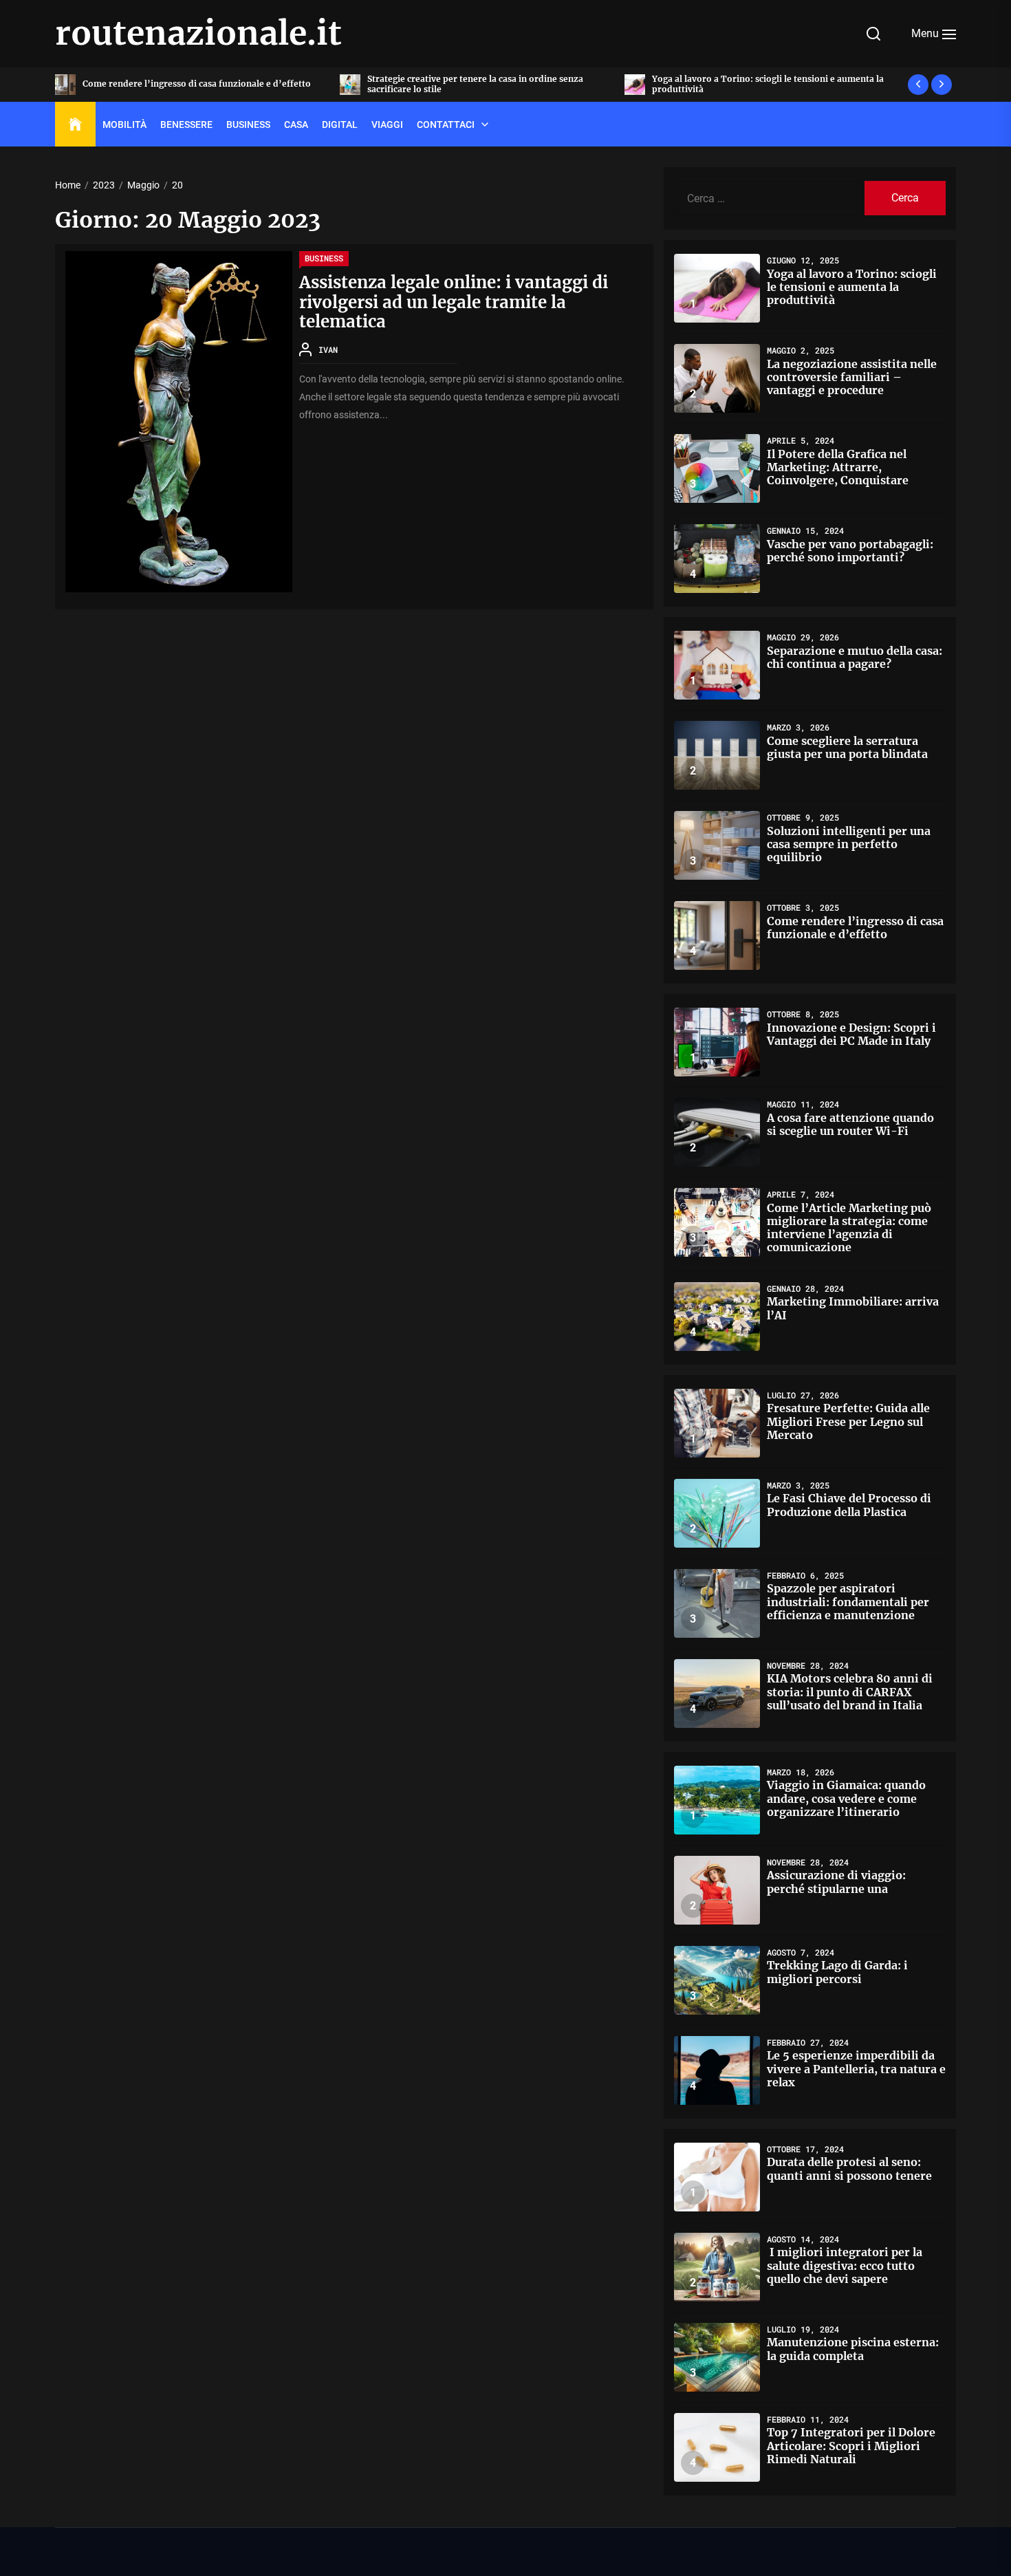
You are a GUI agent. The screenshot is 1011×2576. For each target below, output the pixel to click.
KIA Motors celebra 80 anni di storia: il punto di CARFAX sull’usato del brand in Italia (850, 1691)
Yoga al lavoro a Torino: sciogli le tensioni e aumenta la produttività (483, 84)
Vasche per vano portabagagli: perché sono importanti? (850, 551)
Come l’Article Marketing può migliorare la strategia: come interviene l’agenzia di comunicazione (849, 1228)
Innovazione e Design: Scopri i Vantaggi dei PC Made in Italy (851, 1034)
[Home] (75, 125)
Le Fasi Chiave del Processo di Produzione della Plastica (849, 1505)
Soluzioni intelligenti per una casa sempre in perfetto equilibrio (849, 844)
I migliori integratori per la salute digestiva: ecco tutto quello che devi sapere (845, 2265)
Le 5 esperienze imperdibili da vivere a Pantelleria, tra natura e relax (856, 2068)
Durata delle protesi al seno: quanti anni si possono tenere (849, 2168)
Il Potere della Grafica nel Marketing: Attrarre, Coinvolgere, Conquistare (838, 467)
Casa (296, 125)
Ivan (328, 349)
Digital (340, 125)
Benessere (186, 125)
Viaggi (387, 125)
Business (248, 125)
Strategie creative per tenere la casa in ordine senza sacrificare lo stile (191, 84)
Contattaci (446, 125)
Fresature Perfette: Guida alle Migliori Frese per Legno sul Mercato (848, 1421)
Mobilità (124, 125)
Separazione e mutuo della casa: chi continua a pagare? (855, 657)
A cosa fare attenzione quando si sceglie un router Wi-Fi (850, 1124)
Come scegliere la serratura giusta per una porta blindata (847, 747)
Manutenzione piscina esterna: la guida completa (853, 2349)
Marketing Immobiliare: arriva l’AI (853, 1308)
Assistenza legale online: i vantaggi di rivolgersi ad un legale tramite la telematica (454, 302)
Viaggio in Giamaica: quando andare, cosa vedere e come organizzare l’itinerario (846, 1798)
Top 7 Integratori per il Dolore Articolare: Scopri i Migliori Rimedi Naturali (851, 2445)
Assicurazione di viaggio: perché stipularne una (836, 1882)
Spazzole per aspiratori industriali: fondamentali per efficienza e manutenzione (848, 1601)
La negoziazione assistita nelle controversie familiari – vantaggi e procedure (768, 84)
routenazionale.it (198, 34)
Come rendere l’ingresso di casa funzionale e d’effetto (855, 928)
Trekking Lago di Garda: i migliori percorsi (837, 1972)
